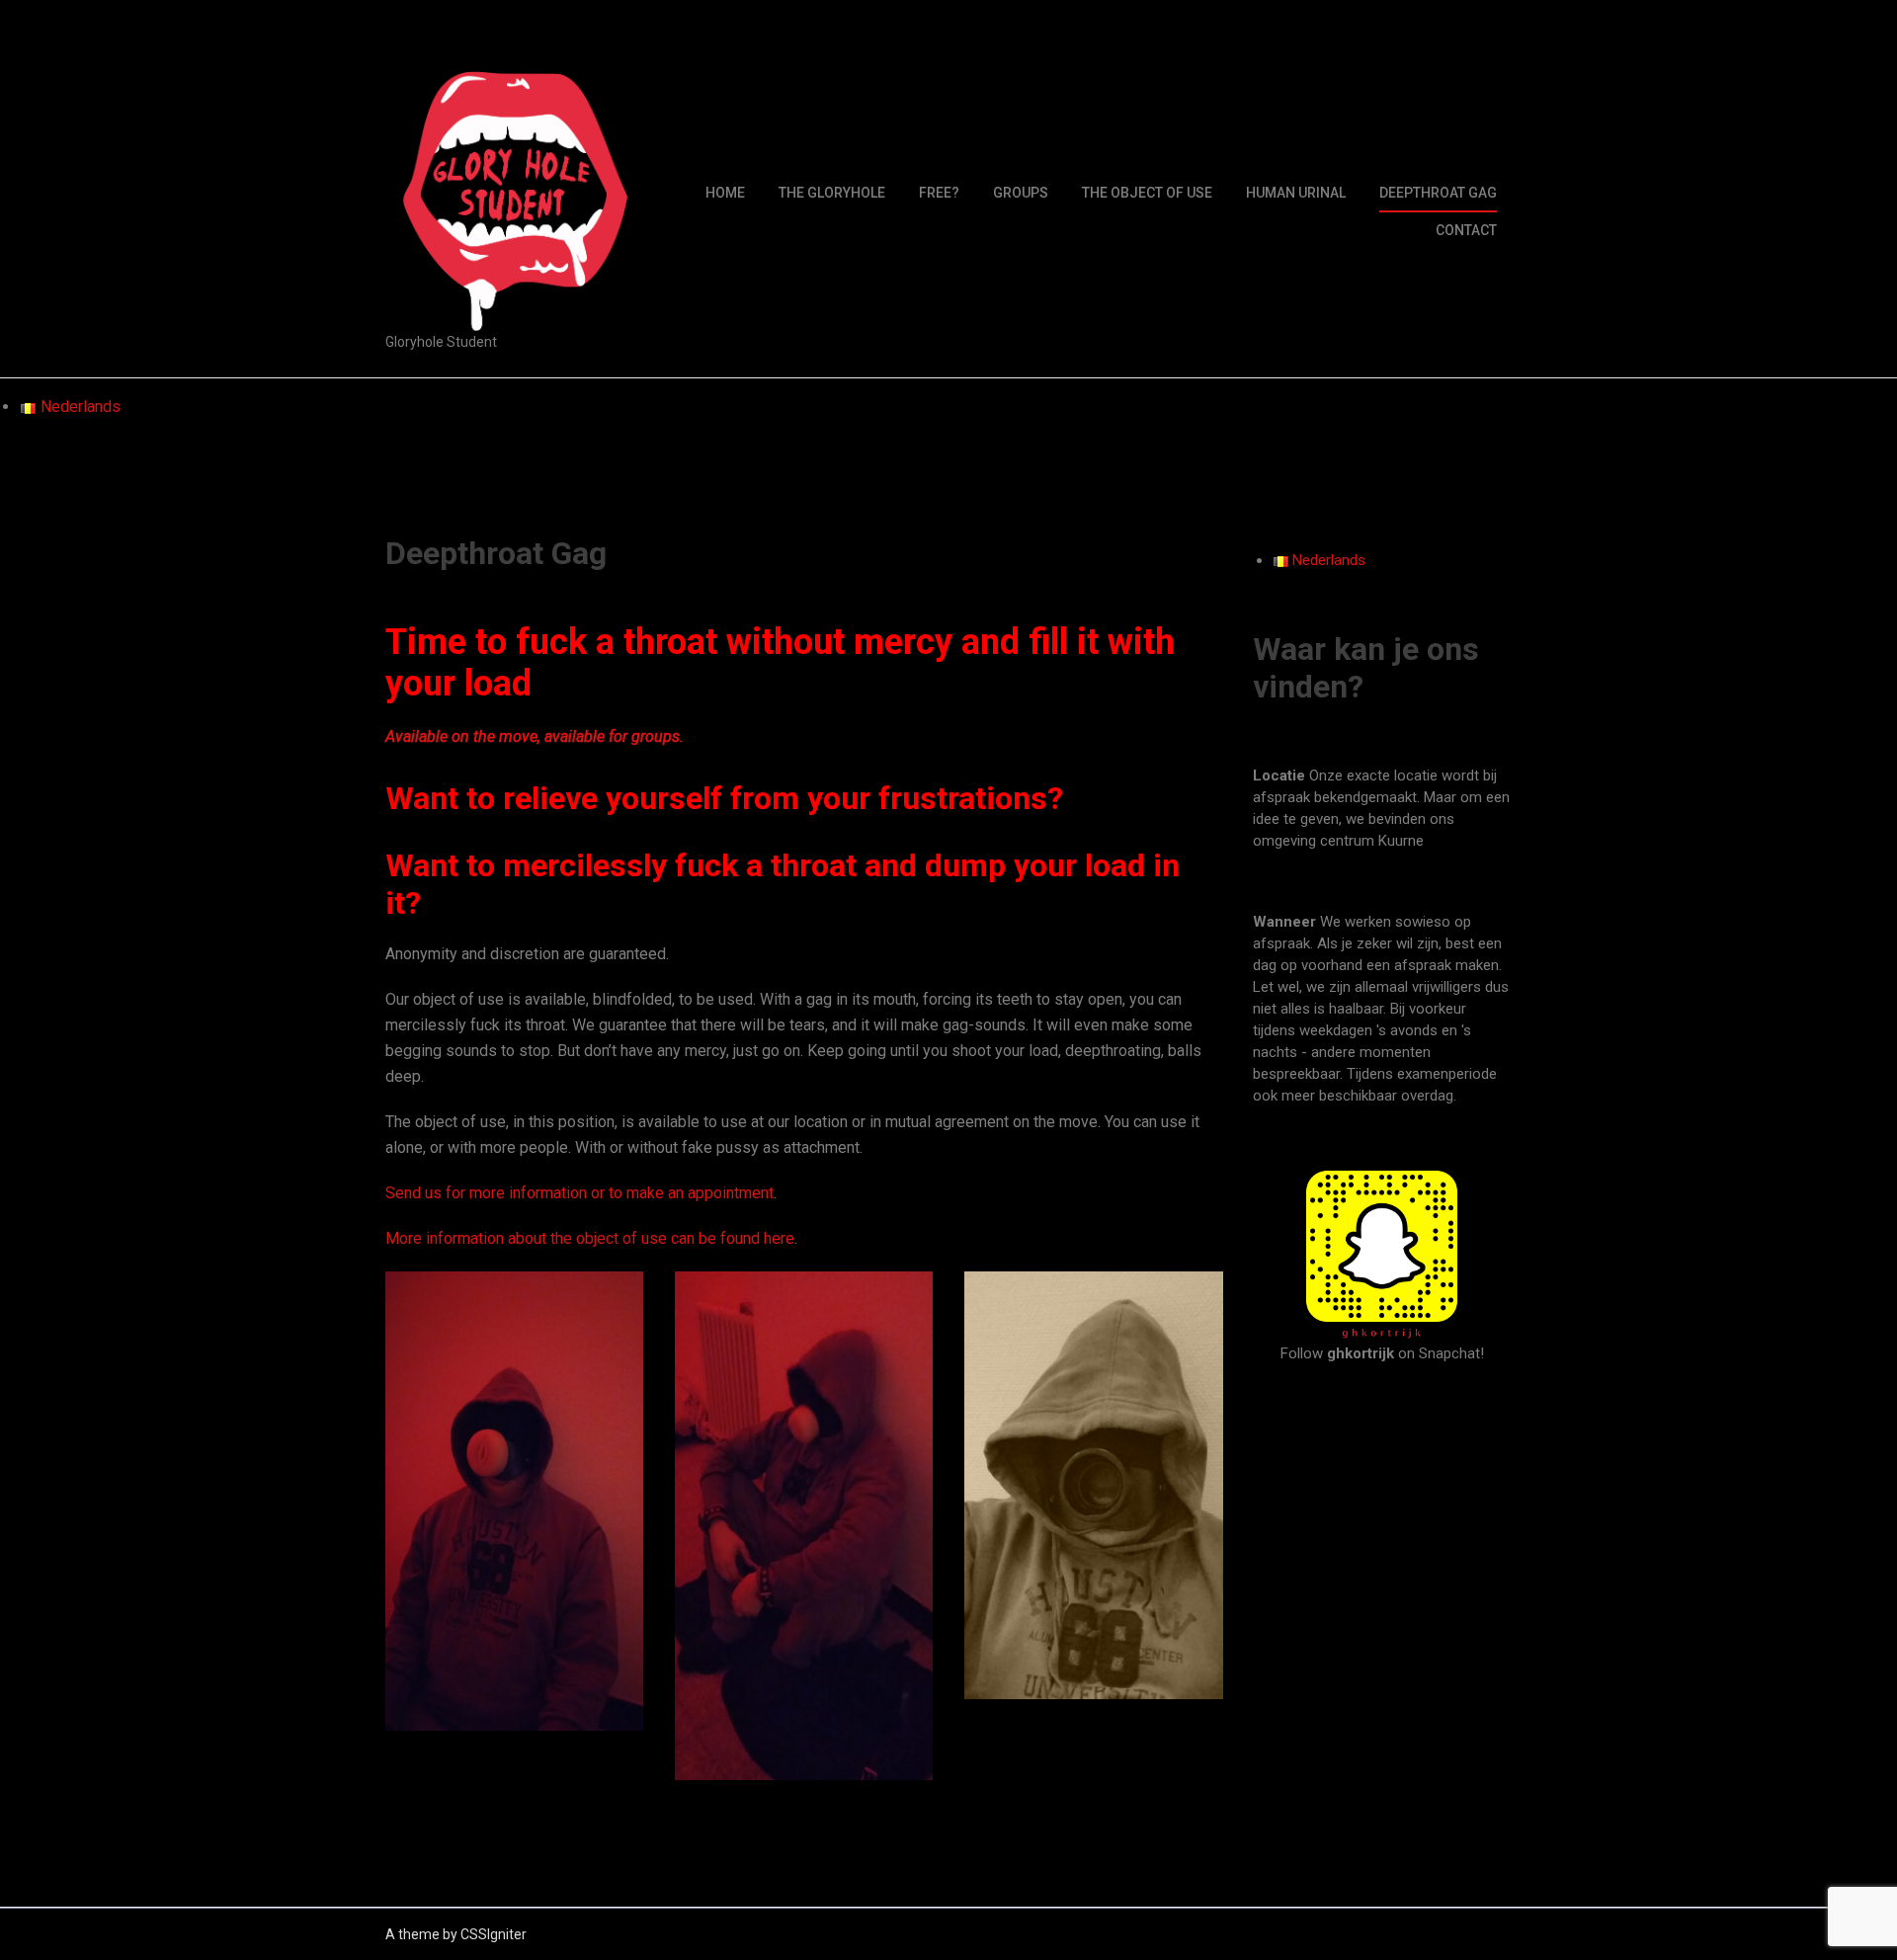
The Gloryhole (832, 193)
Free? (939, 193)
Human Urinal (1296, 193)
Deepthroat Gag (1438, 193)
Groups (1021, 193)
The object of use (1147, 193)
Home (725, 193)
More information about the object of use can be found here (590, 1238)
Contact (1466, 230)
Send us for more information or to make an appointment (579, 1193)
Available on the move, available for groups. (535, 736)
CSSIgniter (494, 1934)
